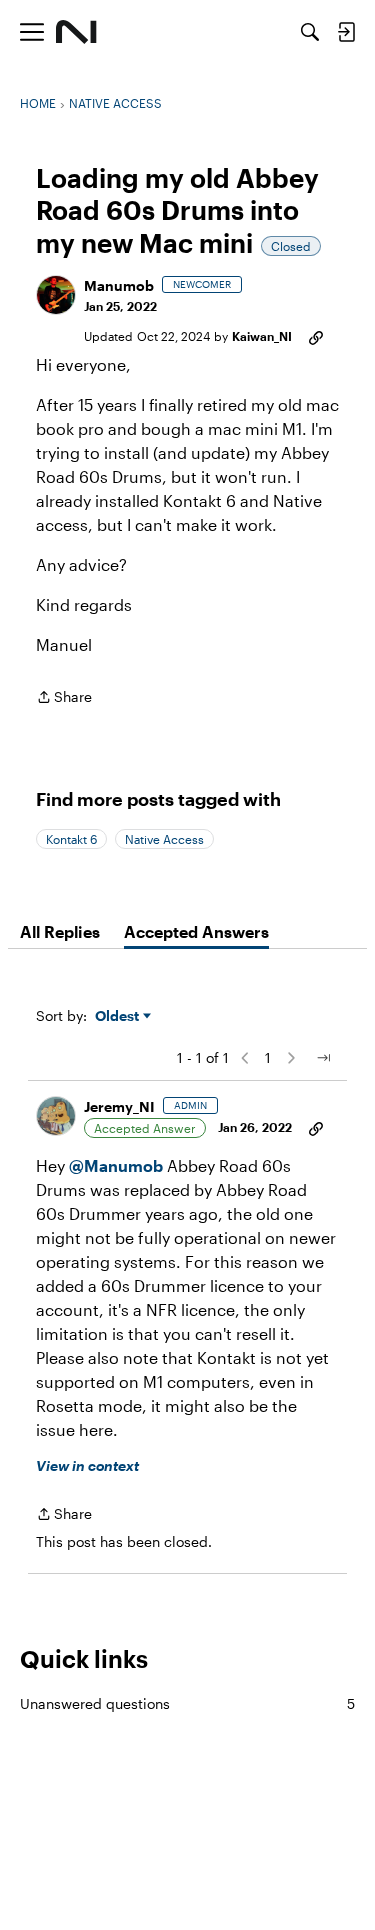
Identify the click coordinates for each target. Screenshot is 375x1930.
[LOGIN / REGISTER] (346, 32)
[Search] (310, 32)
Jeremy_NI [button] (119, 1106)
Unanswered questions (187, 1703)
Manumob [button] (119, 285)
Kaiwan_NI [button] (262, 336)
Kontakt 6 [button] (71, 839)
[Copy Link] (316, 336)
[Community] (76, 32)
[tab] (60, 932)
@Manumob (116, 1165)
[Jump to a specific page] (323, 1058)
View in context (87, 1465)
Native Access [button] (164, 839)
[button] (56, 295)
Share (64, 698)
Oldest (119, 1016)
